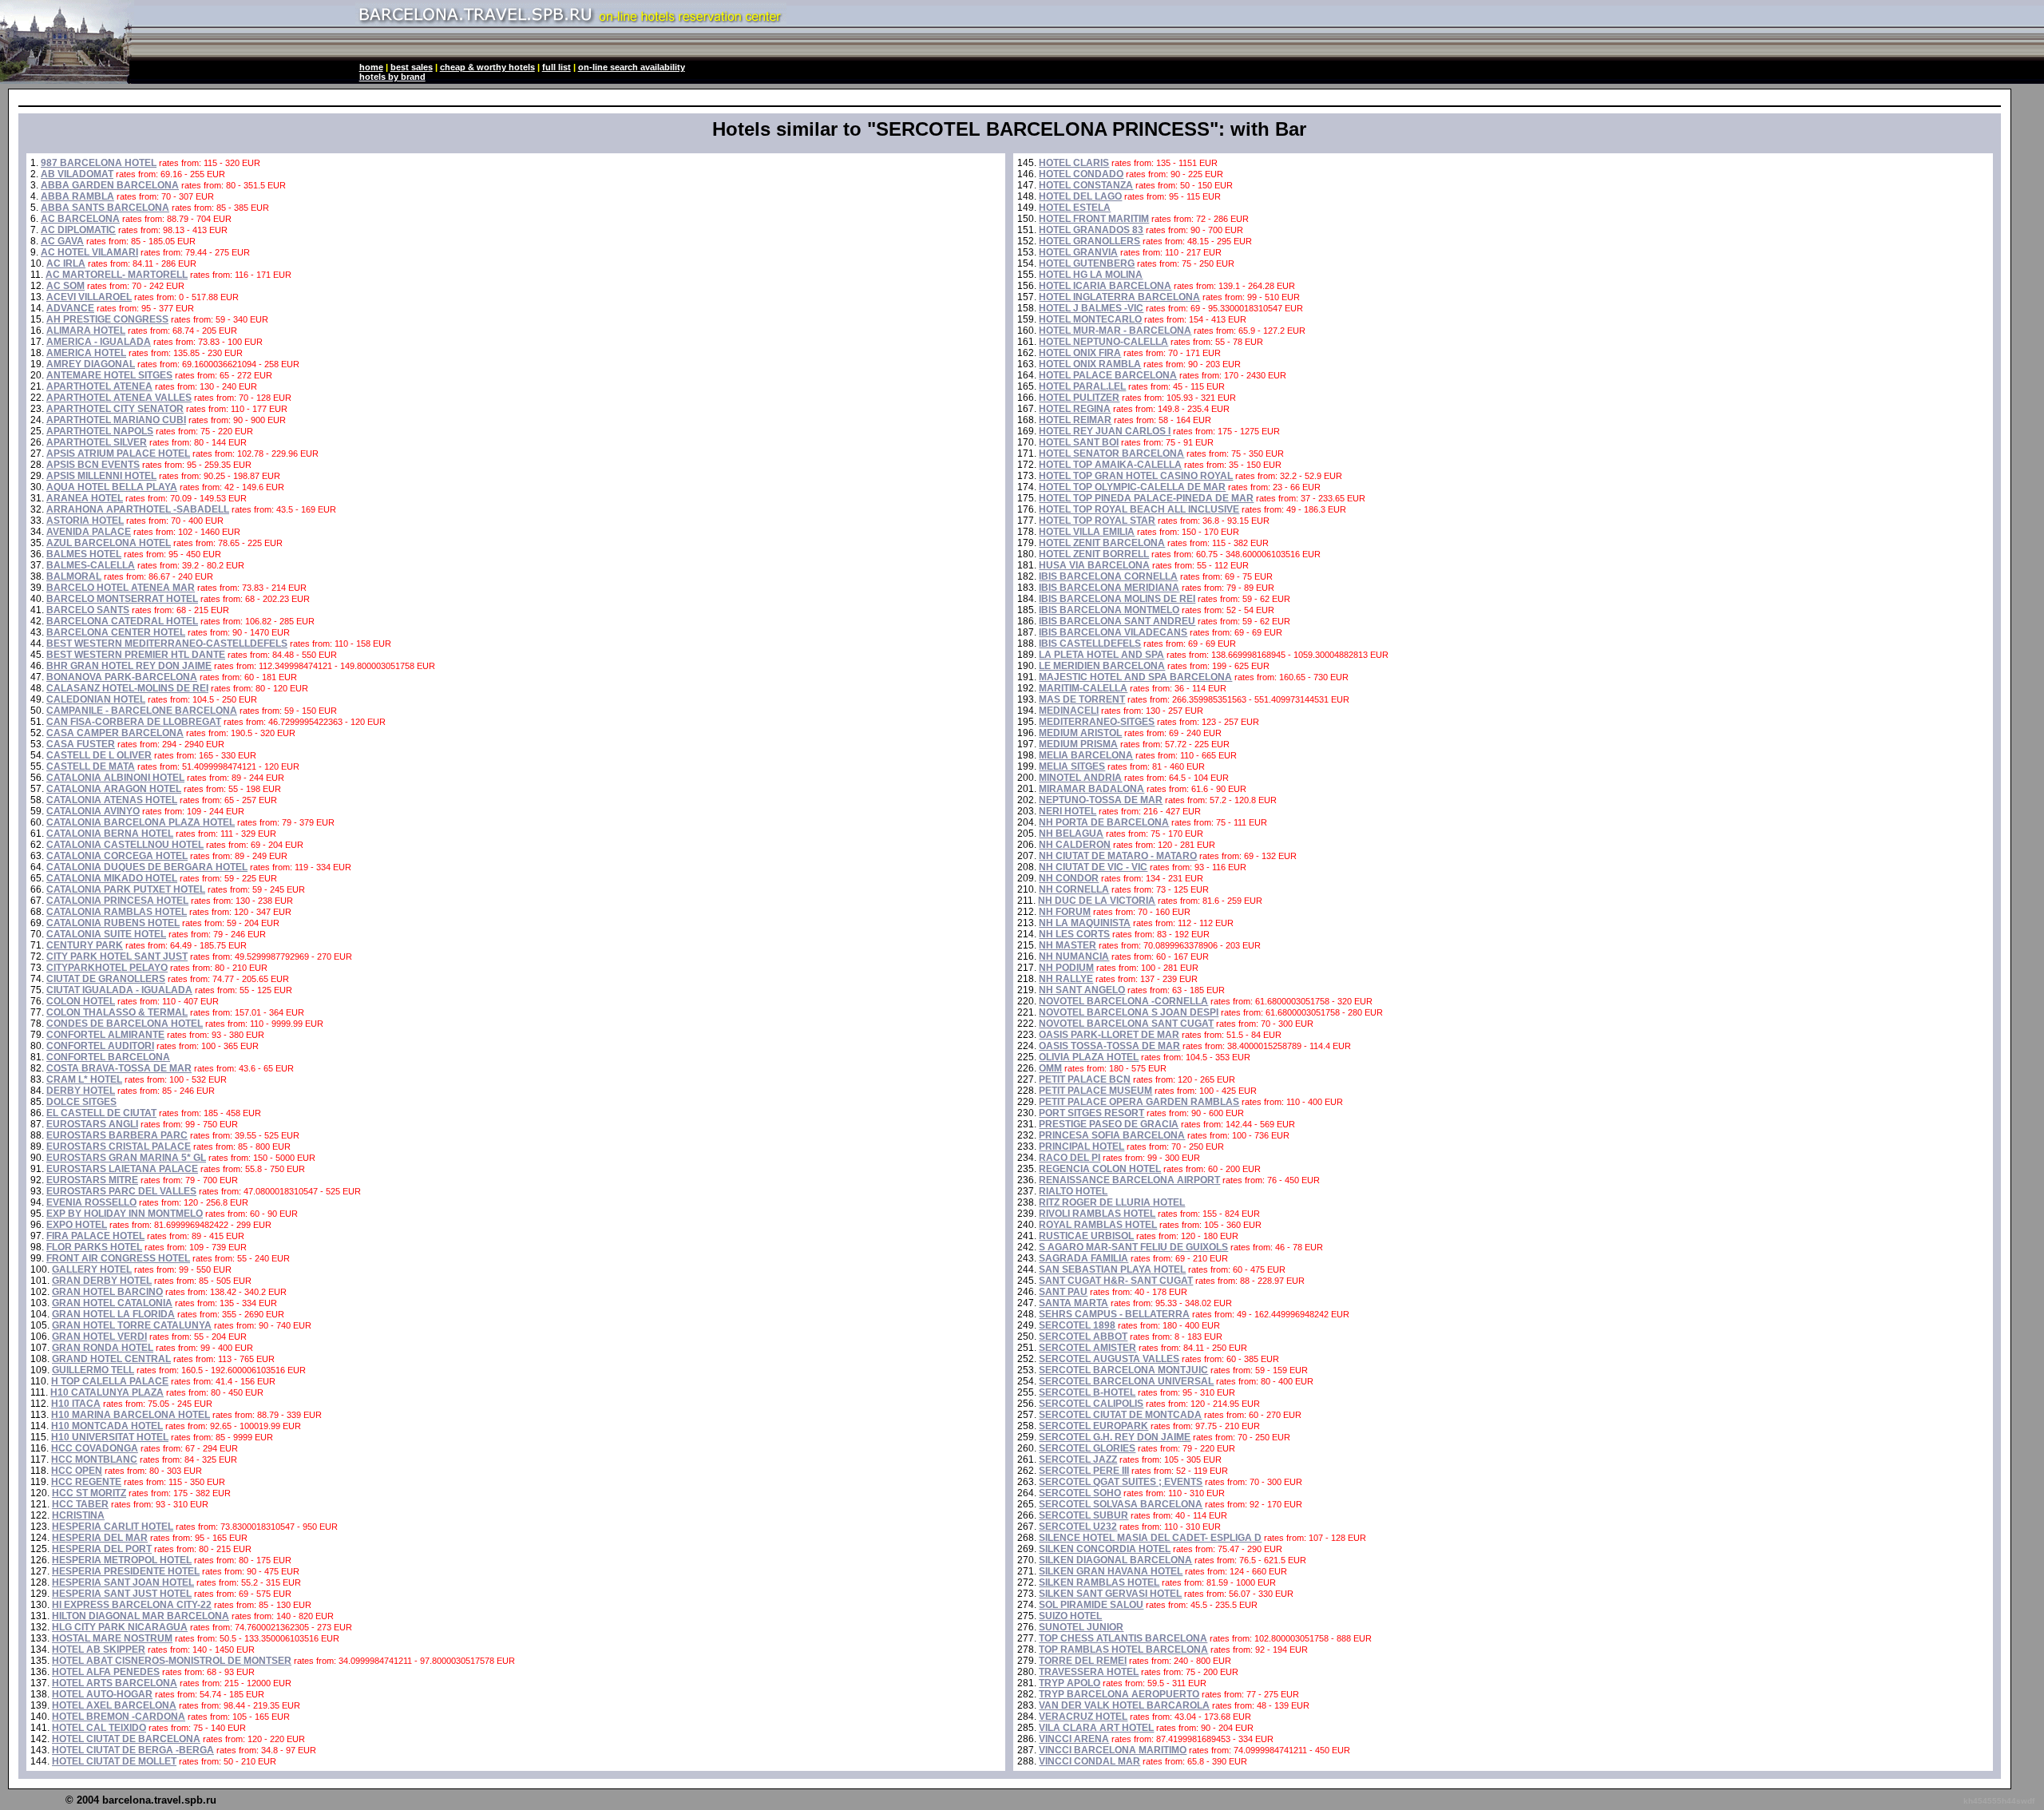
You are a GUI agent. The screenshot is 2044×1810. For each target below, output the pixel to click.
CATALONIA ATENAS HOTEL (112, 800)
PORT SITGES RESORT (1091, 1113)
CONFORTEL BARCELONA (108, 1057)
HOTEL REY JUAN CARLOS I (1105, 431)
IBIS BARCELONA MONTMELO (1109, 610)
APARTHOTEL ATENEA (99, 386)
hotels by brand (392, 77)
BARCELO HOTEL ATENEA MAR (121, 588)
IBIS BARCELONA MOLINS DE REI (1117, 599)
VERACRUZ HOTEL (1083, 1717)
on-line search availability (632, 67)
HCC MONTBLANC (94, 1459)
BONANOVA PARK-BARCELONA (122, 677)
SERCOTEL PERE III (1084, 1471)
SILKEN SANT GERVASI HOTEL (1110, 1594)
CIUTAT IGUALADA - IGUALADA (119, 990)
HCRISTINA (78, 1515)
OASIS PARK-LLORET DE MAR (1109, 1035)
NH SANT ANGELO (1082, 990)
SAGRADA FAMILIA (1083, 1258)
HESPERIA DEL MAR (100, 1538)
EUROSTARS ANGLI (92, 1124)
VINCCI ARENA (1074, 1739)
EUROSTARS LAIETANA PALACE (122, 1169)
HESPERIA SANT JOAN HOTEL (123, 1582)
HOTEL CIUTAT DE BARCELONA (126, 1739)
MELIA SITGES (1072, 766)
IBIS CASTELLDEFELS (1090, 644)
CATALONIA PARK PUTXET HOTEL (126, 889)
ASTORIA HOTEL (85, 521)
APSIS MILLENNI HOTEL (101, 476)
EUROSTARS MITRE (92, 1180)
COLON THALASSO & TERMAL (117, 1012)
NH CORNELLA (1074, 889)
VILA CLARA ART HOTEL (1096, 1728)
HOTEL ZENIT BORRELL (1094, 554)
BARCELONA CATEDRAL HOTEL (122, 621)
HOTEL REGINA (1075, 409)
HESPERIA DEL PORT (102, 1549)
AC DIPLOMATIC (78, 230)
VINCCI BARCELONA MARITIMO (1113, 1750)
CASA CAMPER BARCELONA (115, 733)
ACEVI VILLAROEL (89, 297)
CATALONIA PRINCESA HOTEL (117, 901)
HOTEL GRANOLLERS (1089, 241)
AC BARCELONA (80, 219)
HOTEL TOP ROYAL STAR (1097, 521)
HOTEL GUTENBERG (1087, 263)
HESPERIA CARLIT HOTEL (113, 1527)
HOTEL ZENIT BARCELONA (1102, 543)
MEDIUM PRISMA (1078, 744)
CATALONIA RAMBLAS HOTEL (117, 912)
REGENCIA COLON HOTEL (1100, 1169)
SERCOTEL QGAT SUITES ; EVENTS (1121, 1482)
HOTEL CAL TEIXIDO (99, 1728)
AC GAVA (62, 241)
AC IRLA (66, 263)
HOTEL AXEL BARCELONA (114, 1705)
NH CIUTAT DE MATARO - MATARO (1118, 856)
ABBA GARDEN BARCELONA (110, 185)
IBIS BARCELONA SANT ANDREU (1117, 621)
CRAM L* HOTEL (84, 1079)
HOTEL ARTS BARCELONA (115, 1683)
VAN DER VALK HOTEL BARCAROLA (1124, 1705)
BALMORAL (74, 576)
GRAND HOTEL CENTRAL (111, 1359)
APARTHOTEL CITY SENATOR (115, 409)
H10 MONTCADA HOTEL (107, 1426)
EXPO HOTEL (77, 1225)
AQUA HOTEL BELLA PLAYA (112, 487)
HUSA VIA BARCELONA (1094, 565)
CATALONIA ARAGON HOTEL (114, 789)
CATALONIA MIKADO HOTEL (112, 878)
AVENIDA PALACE (89, 532)
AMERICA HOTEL (86, 353)
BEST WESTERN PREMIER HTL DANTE (136, 655)
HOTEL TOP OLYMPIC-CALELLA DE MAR (1132, 487)
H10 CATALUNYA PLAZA (107, 1392)
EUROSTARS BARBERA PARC (117, 1135)
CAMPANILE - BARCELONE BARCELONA (142, 711)
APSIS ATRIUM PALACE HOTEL (118, 453)
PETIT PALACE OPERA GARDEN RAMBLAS (1139, 1102)
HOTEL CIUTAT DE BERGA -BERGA (133, 1750)
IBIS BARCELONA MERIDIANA (1109, 588)
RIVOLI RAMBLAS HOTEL (1097, 1214)
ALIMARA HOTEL (86, 331)
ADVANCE (70, 308)
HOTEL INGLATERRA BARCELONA (1119, 297)
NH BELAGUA (1071, 834)
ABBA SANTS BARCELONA (105, 208)
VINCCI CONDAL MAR (1089, 1761)
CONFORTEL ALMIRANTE (105, 1035)
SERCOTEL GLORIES (1087, 1448)
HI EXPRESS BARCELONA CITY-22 (132, 1605)
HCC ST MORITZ (89, 1493)
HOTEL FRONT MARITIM (1094, 219)
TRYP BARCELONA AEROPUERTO (1119, 1694)
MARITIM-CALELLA (1083, 688)
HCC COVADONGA (95, 1448)
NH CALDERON (1075, 845)
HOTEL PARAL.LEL (1082, 386)
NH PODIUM (1066, 968)
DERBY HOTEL (81, 1091)
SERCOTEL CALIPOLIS (1091, 1404)
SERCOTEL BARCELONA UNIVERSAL (1126, 1381)
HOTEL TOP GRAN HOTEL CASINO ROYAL (1136, 476)
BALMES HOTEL (84, 554)
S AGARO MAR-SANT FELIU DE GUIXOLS (1133, 1247)
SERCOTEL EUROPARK (1093, 1426)
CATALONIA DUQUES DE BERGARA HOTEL (147, 867)
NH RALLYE (1066, 979)
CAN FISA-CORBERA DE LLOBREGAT (134, 722)
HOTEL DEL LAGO (1080, 196)
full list (557, 67)
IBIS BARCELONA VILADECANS (1113, 632)
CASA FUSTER (81, 744)
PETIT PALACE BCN (1085, 1079)
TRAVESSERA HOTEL (1089, 1672)
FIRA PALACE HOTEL (95, 1236)
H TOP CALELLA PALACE (110, 1381)
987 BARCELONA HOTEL (99, 163)
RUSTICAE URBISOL (1086, 1236)
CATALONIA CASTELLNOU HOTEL (125, 845)
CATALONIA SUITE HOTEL (106, 934)
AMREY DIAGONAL (91, 364)
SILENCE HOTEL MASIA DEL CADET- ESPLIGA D (1150, 1538)
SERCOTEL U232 (1078, 1527)
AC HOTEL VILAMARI (89, 252)
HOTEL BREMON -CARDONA (119, 1717)
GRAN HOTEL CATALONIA (112, 1303)
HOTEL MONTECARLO (1090, 319)
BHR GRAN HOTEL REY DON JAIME (129, 666)
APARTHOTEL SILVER (97, 442)
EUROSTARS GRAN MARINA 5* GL (126, 1158)
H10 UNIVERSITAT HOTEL (110, 1437)
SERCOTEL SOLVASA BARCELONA (1121, 1504)
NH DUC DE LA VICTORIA (1097, 901)
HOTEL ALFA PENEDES (106, 1672)
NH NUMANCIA (1074, 956)
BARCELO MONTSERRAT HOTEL (122, 599)
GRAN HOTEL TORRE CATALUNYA (132, 1325)
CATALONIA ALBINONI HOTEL (115, 778)
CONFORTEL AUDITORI (100, 1046)
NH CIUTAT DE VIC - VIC (1093, 867)
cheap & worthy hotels (487, 67)
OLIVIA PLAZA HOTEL (1089, 1057)
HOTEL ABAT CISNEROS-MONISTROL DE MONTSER (172, 1661)
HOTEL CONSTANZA (1086, 185)
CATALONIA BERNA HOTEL (110, 834)
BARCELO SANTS (88, 610)
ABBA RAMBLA (77, 196)
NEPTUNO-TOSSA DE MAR (1101, 800)
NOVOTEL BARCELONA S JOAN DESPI (1129, 1012)
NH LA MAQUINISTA (1085, 923)
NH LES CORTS (1074, 934)
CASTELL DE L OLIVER (99, 755)
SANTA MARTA (1073, 1303)
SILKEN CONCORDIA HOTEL (1105, 1549)
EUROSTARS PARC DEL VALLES (121, 1191)
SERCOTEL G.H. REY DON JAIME (1115, 1437)
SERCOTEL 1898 (1077, 1325)
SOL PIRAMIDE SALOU (1091, 1605)
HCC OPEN (77, 1471)
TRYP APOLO (1070, 1683)
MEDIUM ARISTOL (1080, 733)
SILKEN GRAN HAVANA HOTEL (1111, 1571)
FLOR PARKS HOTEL (94, 1247)
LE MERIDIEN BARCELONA (1102, 666)
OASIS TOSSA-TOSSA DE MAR (1109, 1046)
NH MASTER (1068, 945)
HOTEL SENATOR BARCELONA (1111, 453)
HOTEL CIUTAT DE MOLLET (114, 1761)
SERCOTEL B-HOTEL (1087, 1392)
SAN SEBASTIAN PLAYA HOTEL (1112, 1269)
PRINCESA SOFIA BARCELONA (1112, 1135)
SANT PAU (1063, 1292)
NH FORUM (1065, 912)
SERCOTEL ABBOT (1083, 1337)
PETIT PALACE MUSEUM (1095, 1091)
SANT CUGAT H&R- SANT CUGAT (1116, 1281)
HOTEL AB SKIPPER (99, 1650)
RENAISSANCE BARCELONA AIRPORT (1129, 1180)
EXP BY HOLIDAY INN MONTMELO (125, 1214)
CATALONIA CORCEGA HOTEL (117, 856)
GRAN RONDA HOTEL (103, 1348)
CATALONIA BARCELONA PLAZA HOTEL (141, 822)
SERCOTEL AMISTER (1087, 1348)
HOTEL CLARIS (1074, 163)
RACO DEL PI (1070, 1158)
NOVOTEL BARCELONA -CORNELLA (1123, 1001)
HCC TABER (80, 1504)
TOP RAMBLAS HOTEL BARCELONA (1123, 1650)
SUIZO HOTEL (1070, 1616)
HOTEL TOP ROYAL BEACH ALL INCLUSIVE (1139, 509)
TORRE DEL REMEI (1083, 1661)
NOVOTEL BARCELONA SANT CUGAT (1126, 1024)
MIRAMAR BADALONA (1091, 789)
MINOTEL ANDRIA (1080, 778)
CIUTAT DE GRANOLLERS (106, 979)
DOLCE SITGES (81, 1102)
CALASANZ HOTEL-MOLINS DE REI (127, 688)
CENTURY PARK (85, 945)
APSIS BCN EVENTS (93, 465)
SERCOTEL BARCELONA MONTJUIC (1123, 1370)
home (371, 67)
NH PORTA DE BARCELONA (1104, 822)
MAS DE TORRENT (1082, 699)
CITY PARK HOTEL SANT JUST (117, 956)
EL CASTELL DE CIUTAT (101, 1113)
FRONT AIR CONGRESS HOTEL (118, 1258)
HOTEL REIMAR (1075, 420)
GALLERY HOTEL (92, 1269)
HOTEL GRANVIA (1078, 252)
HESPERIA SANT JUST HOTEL (122, 1594)
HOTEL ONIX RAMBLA (1090, 364)
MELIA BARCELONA (1086, 755)
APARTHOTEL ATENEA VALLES (119, 398)
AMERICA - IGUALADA (99, 342)
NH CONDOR (1069, 878)
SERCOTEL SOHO (1080, 1493)
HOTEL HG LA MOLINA (1091, 275)
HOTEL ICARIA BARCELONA (1105, 286)
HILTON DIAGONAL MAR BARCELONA (141, 1616)
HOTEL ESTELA (1075, 208)
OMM (1050, 1068)
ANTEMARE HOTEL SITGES (109, 375)
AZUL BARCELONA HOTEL (109, 543)
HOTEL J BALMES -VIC (1091, 308)
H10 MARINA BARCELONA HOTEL (131, 1415)
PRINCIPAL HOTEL (1081, 1147)
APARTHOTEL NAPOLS (100, 431)
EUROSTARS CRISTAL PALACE (119, 1147)
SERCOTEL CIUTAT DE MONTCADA (1120, 1415)
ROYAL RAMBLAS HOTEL (1098, 1225)
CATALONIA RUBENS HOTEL (113, 923)
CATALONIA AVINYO (93, 811)
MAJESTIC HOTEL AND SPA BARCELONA (1135, 677)
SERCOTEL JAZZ (1078, 1459)
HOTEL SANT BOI (1079, 442)
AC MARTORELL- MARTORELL (117, 275)
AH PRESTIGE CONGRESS (107, 319)
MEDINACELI (1069, 711)
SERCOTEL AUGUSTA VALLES (1109, 1359)
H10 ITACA (76, 1404)
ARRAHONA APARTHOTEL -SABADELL (138, 509)
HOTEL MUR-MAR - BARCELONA (1115, 331)
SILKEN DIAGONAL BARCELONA (1115, 1560)
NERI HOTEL (1068, 811)
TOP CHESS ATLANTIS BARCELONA (1123, 1638)
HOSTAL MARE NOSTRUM (112, 1638)
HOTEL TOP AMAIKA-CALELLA (1110, 465)
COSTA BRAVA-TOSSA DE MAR (119, 1068)
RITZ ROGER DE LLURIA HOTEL (1112, 1202)
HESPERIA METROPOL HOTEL (122, 1560)
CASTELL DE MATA (91, 766)
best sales (412, 67)
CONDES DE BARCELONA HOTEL (125, 1024)
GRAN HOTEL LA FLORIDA (113, 1314)
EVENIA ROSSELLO (91, 1202)
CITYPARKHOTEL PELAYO (107, 968)
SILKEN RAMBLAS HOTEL (1099, 1582)
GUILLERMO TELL (93, 1370)
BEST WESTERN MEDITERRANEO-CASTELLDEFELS (167, 644)
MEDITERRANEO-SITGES (1097, 722)
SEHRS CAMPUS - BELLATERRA (1114, 1314)
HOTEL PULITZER (1079, 398)
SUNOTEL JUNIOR (1081, 1627)
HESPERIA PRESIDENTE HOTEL (126, 1571)
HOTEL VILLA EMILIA (1087, 532)
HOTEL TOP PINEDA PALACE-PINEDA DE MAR (1146, 498)
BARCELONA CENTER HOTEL (116, 632)
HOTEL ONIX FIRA (1080, 353)
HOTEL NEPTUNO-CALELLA (1103, 342)
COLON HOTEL (81, 1001)
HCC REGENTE (86, 1482)
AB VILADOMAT (77, 174)
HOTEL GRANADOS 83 (1091, 230)
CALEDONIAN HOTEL (96, 699)
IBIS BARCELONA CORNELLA (1108, 576)
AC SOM (65, 286)
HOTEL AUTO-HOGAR (102, 1694)
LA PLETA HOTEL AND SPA (1101, 655)
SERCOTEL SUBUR (1083, 1515)
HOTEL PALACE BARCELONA (1108, 375)
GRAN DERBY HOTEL (102, 1281)
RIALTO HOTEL (1073, 1191)
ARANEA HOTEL (85, 498)
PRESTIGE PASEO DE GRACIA (1109, 1124)
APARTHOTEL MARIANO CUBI (116, 420)
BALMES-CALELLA (91, 565)
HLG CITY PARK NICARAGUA (120, 1627)
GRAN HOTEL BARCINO (107, 1292)
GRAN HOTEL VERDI (99, 1337)
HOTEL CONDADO (1081, 174)
